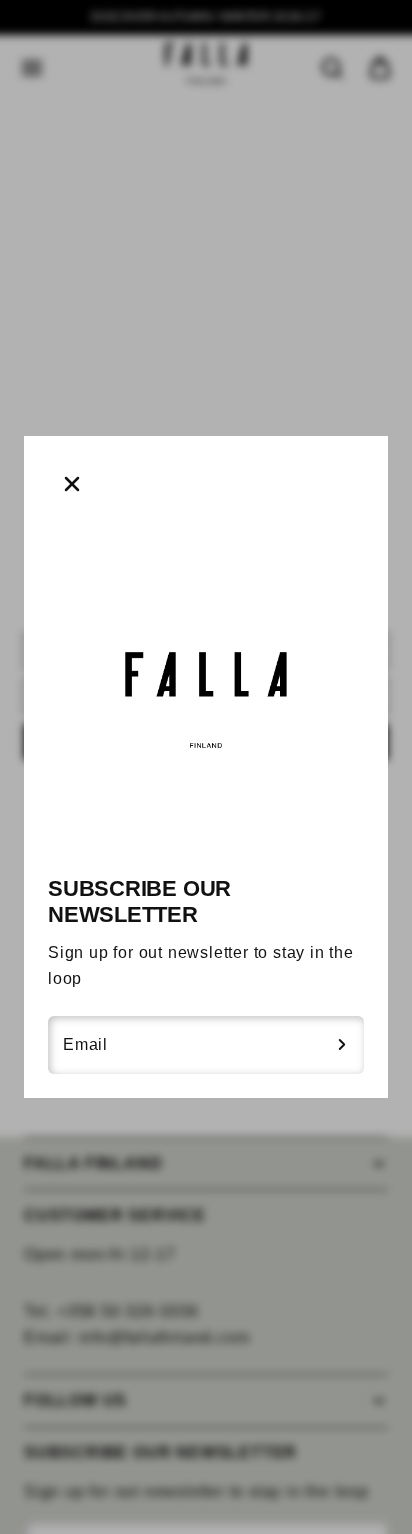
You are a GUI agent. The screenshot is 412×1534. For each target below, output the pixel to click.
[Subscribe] (342, 1045)
